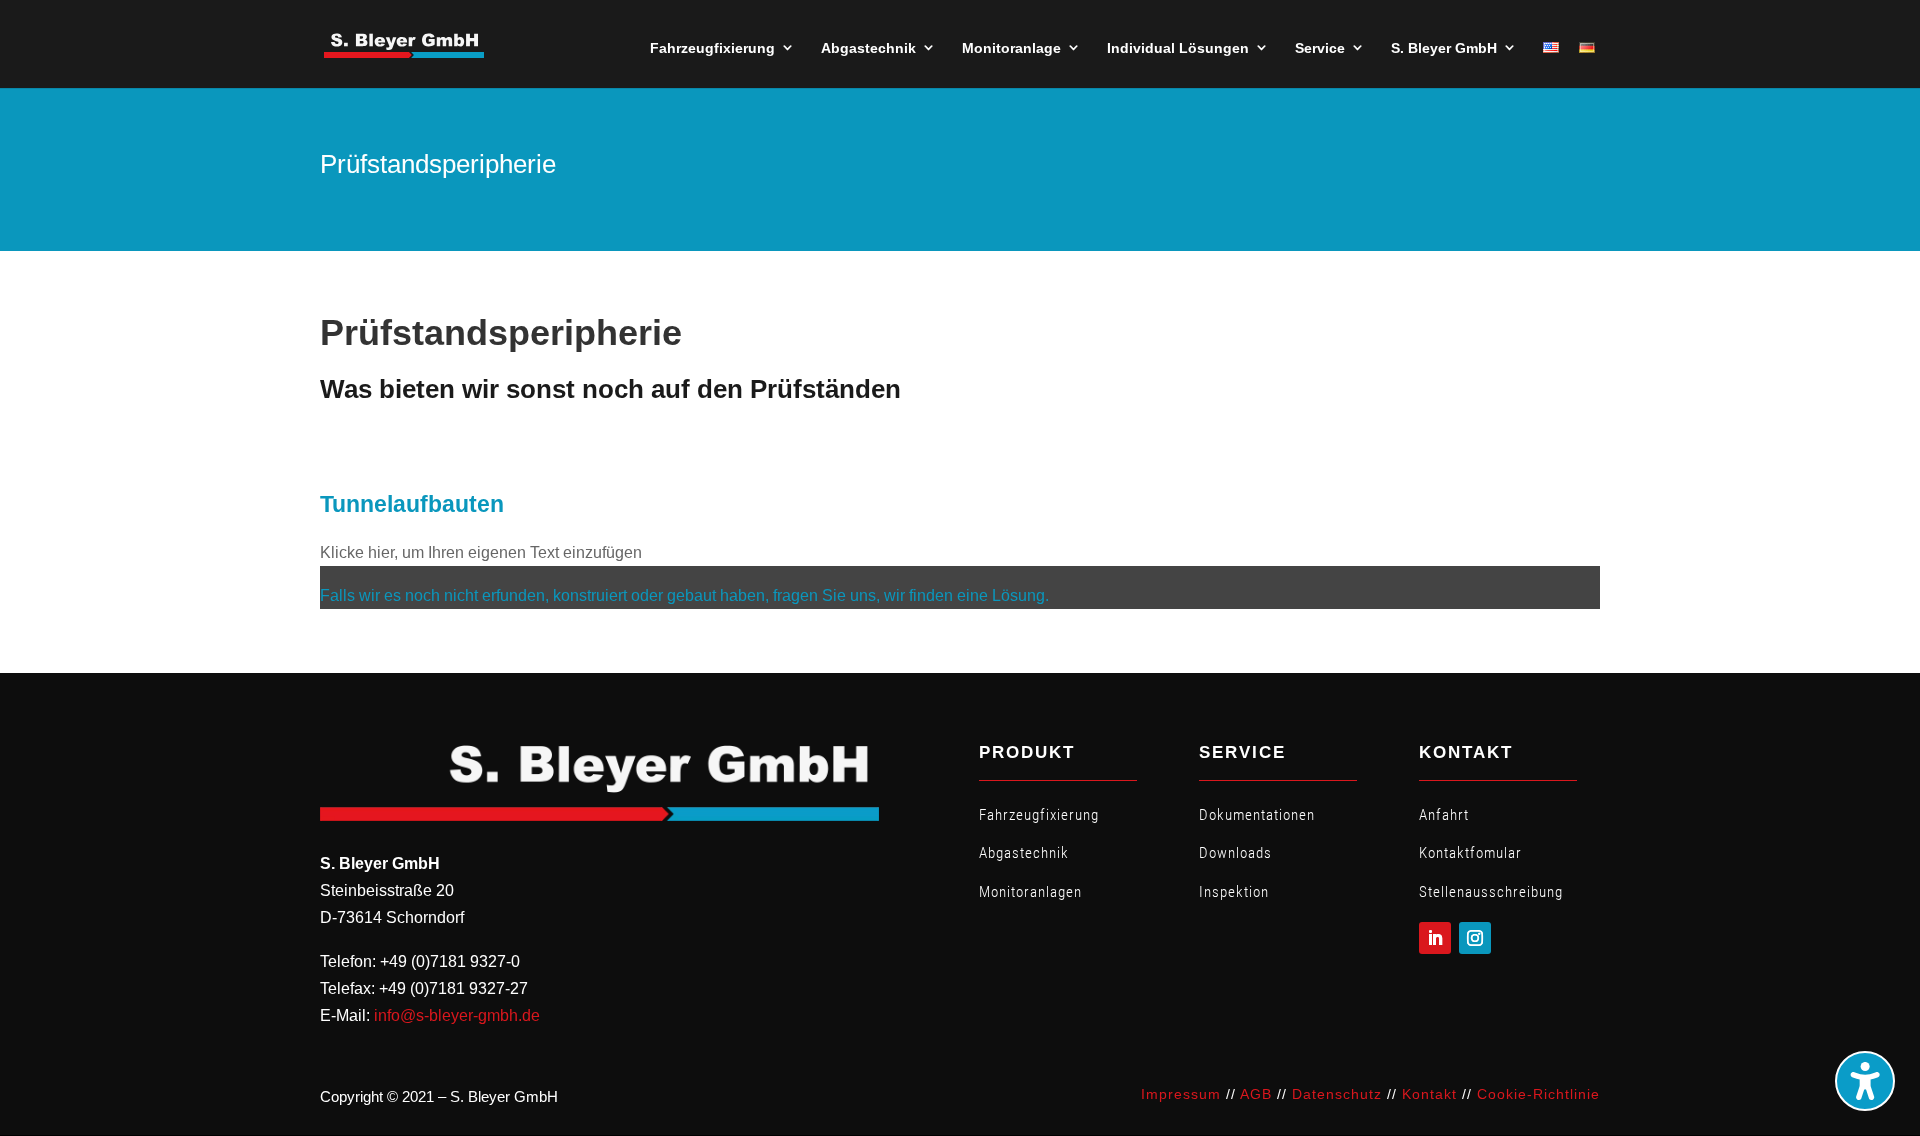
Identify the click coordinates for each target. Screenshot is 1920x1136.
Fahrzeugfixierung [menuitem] (712, 48)
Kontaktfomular (1470, 853)
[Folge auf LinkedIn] (1435, 938)
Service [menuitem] (1320, 48)
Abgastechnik (1024, 853)
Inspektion (1234, 892)
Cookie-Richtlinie (1538, 1094)
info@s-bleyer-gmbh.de (457, 1015)
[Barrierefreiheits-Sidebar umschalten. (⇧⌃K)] (1865, 1081)
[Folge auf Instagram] (1475, 938)
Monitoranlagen (1030, 892)
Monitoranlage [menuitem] (1011, 48)
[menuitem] (1551, 48)
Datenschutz (1337, 1094)
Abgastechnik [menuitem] (868, 48)
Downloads (1235, 853)
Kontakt (1429, 1094)
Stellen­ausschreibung (1491, 892)
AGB (1256, 1094)
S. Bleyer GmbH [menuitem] (1444, 48)
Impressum (1181, 1094)
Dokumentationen (1257, 815)
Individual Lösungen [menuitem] (1178, 48)
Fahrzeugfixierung (1039, 815)
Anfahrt (1444, 815)
